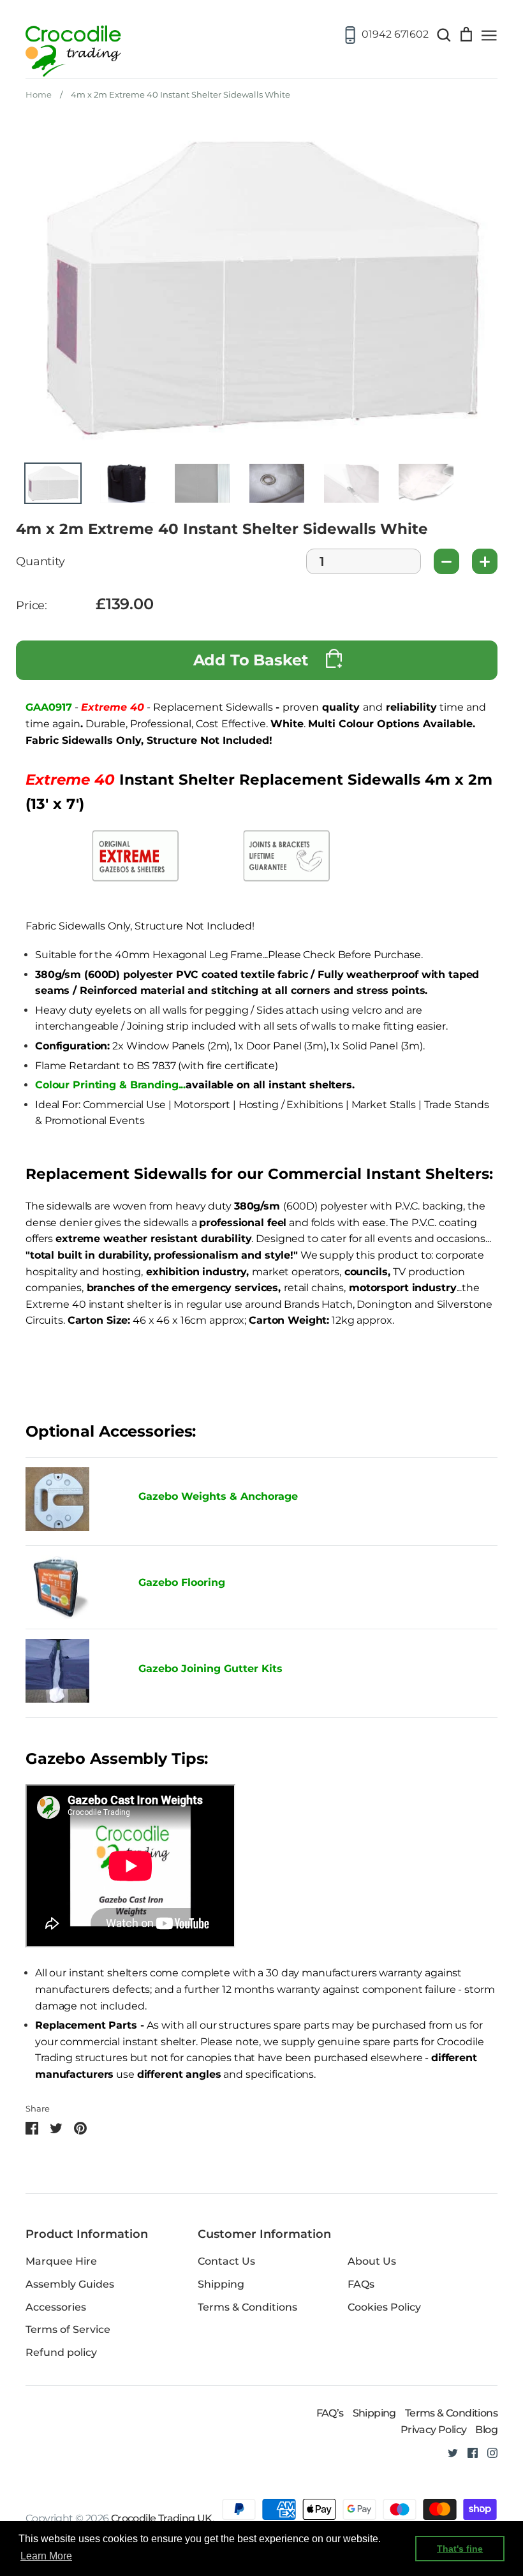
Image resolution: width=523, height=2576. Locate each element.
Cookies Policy (384, 2307)
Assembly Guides (70, 2284)
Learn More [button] (46, 2556)
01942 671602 (395, 34)
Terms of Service (68, 2329)
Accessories (56, 2307)
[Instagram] (488, 2453)
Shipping (221, 2284)
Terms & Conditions (247, 2307)
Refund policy (61, 2352)
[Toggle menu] (489, 34)
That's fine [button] (460, 2549)
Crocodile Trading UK (162, 2518)
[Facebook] (468, 2453)
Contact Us (226, 2261)
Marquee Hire (61, 2261)
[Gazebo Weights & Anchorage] (57, 1528)
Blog (486, 2430)
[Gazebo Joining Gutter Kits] (72, 1673)
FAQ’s (330, 2413)
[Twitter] (448, 2453)
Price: (32, 606)
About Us (372, 2261)
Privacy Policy (434, 2430)
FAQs (361, 2284)
